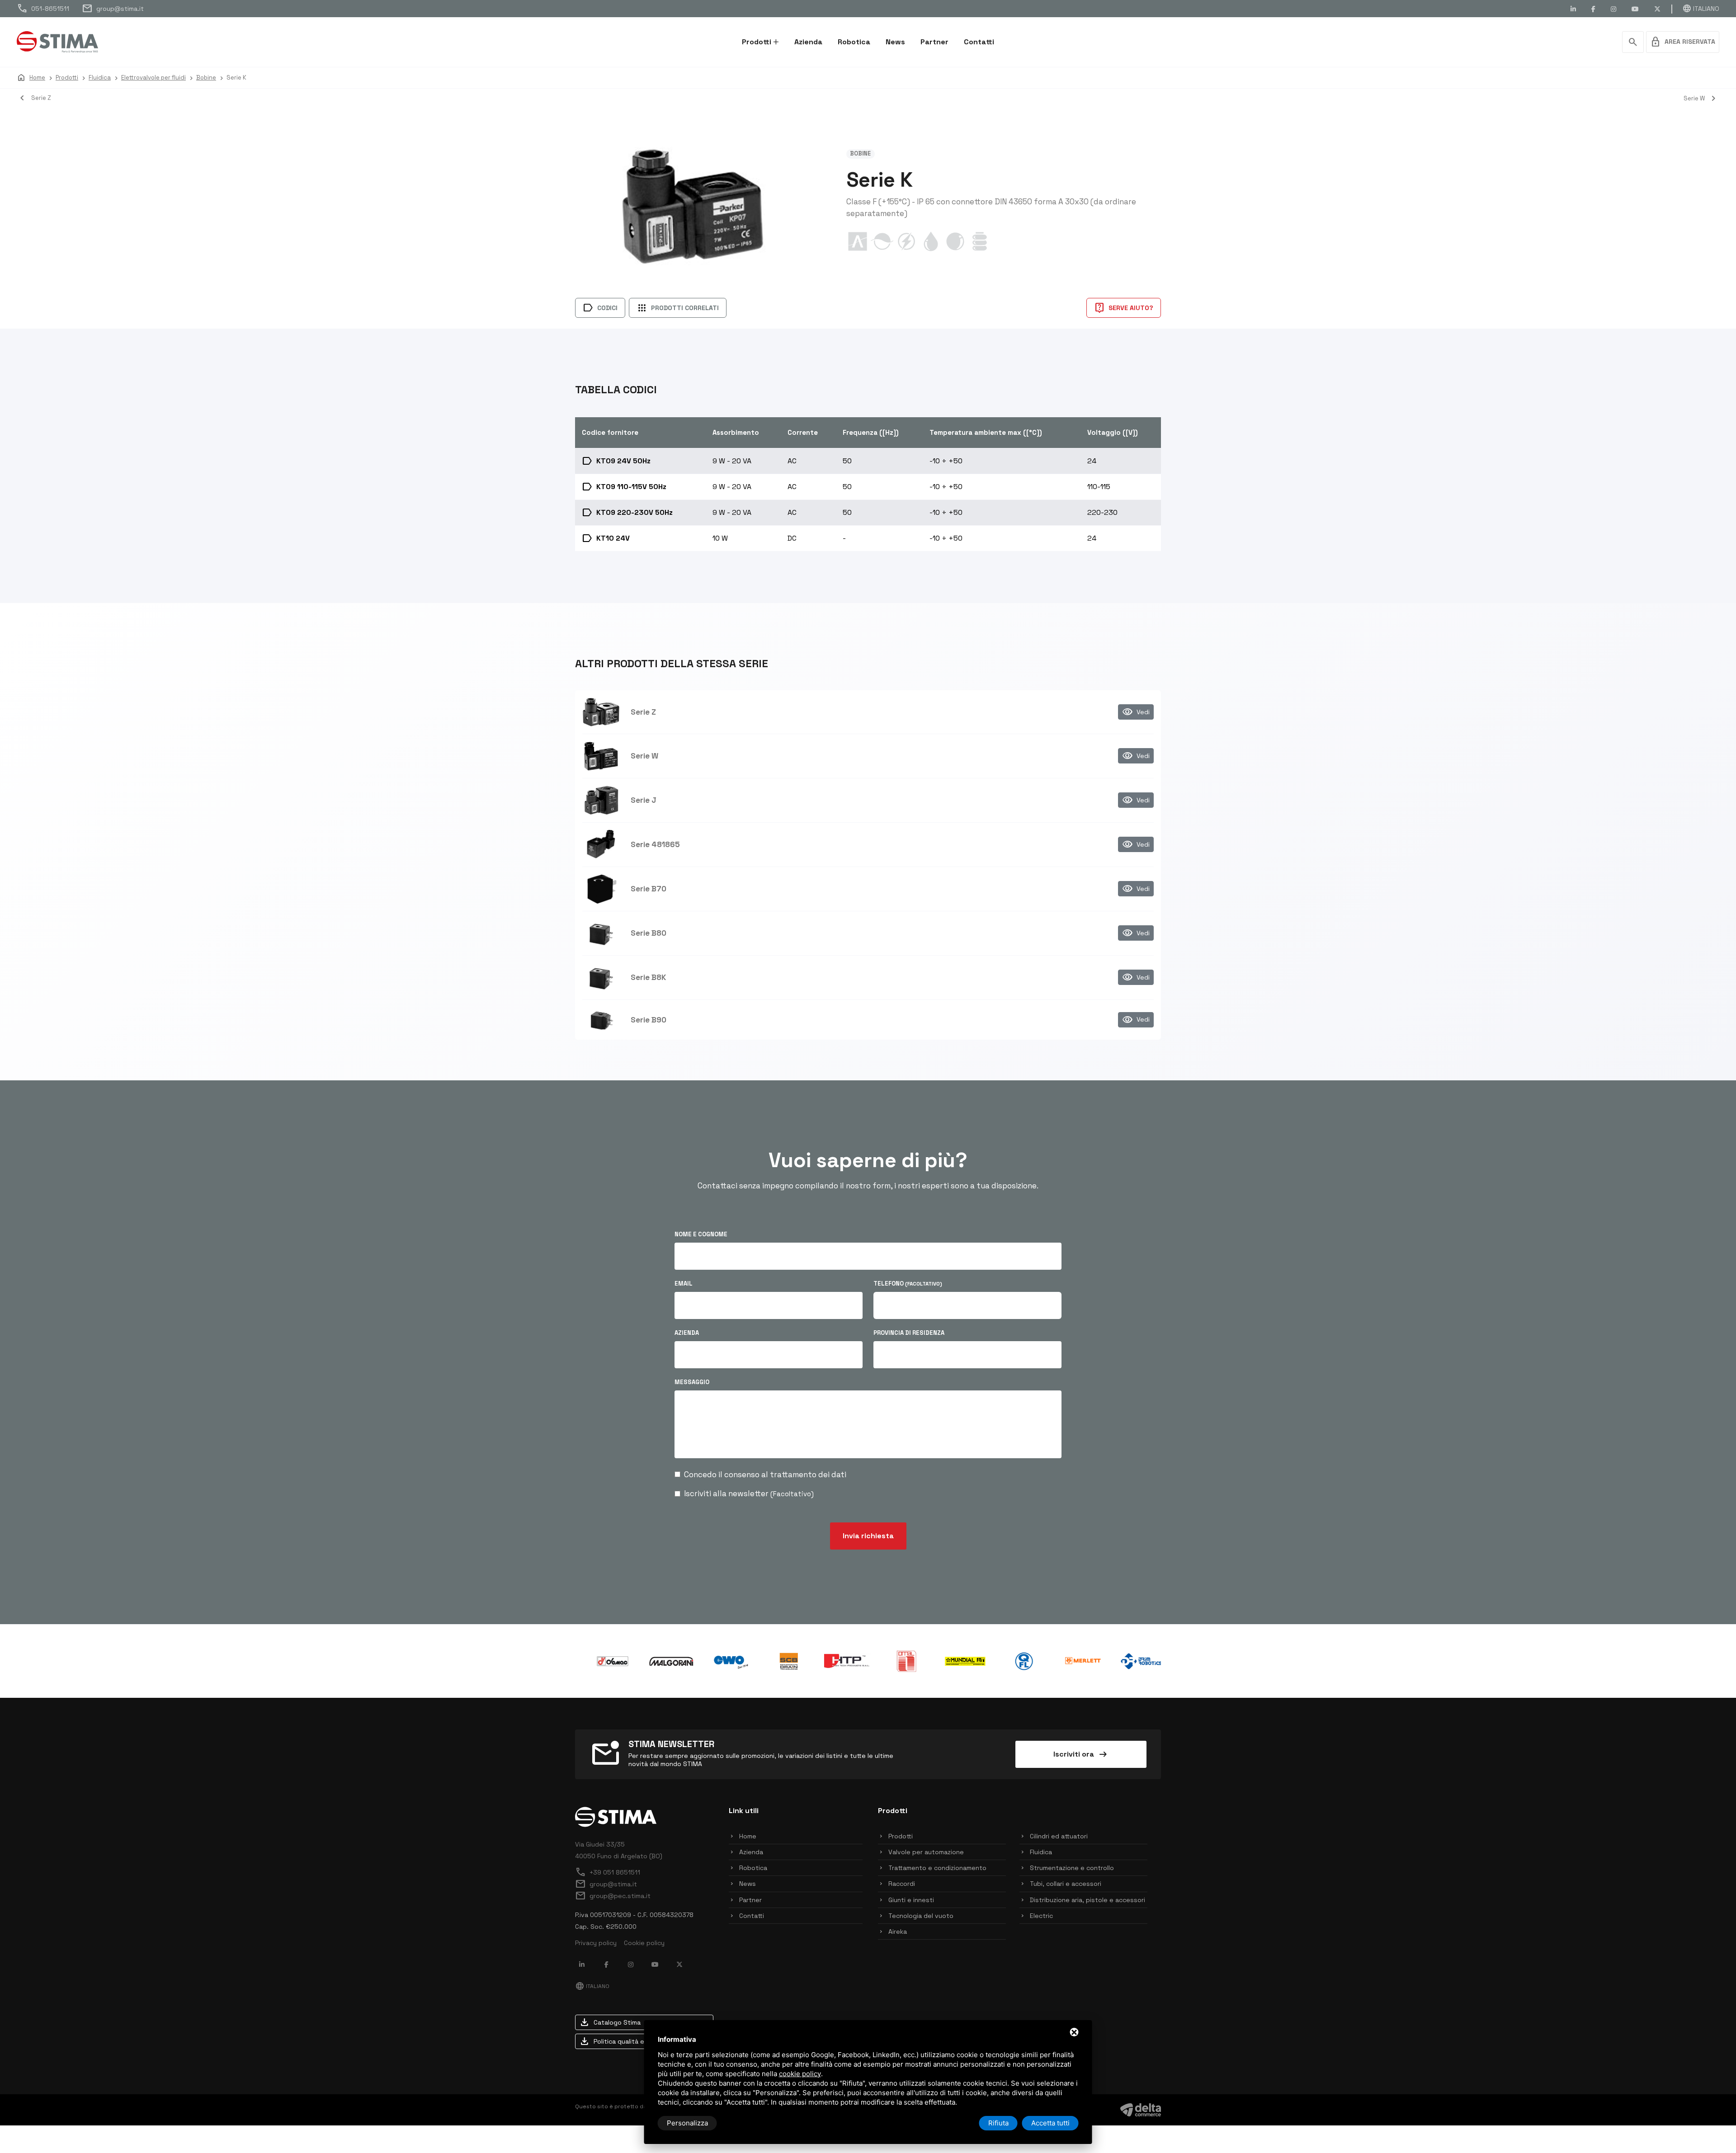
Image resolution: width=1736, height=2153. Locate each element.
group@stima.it (113, 9)
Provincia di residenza (909, 1333)
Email (684, 1284)
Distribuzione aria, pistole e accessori (1087, 1900)
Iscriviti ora (1081, 1754)
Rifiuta (998, 2123)
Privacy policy (596, 1943)
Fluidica (1041, 1852)
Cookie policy (644, 1943)
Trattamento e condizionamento (937, 1868)
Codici (600, 308)
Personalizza (687, 2123)
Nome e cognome (701, 1234)
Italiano (1701, 9)
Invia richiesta (868, 1536)
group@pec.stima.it (613, 1896)
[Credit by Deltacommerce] (1141, 2109)
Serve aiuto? (1124, 308)
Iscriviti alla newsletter (749, 1493)
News (895, 42)
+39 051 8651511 (608, 1872)
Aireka (898, 1932)
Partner (934, 42)
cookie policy (800, 2074)
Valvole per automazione (926, 1852)
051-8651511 (43, 9)
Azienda (808, 42)
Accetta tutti (1050, 2123)
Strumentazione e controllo (1072, 1868)
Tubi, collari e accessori (1066, 1884)
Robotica (854, 42)
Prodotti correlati (678, 308)
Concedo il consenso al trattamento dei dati (765, 1475)
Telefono (908, 1284)
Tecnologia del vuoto (921, 1916)
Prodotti (757, 42)
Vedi (1136, 712)
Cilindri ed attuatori (1059, 1836)
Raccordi (902, 1884)
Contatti (979, 42)
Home (748, 1836)
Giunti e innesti (911, 1900)
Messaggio (692, 1382)
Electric (1041, 1916)
